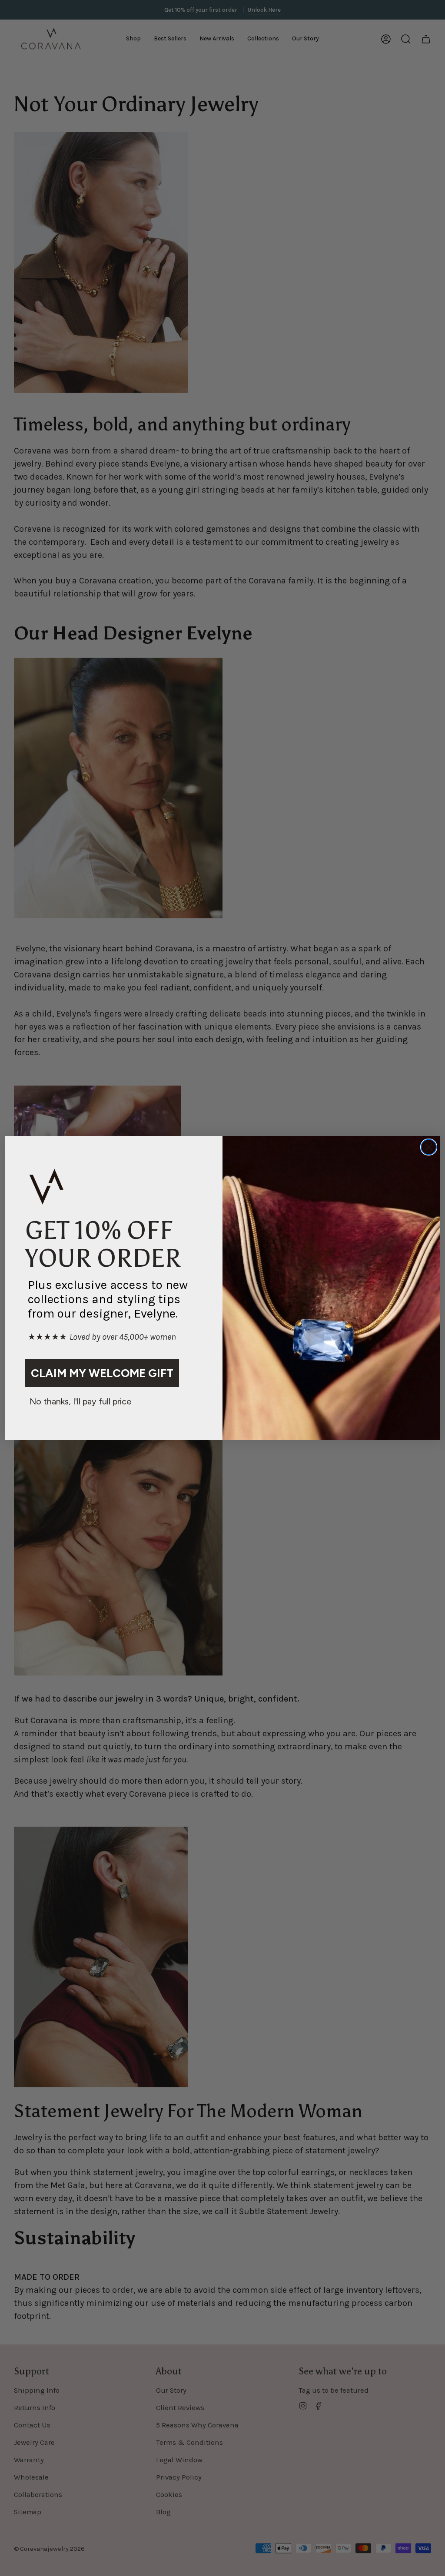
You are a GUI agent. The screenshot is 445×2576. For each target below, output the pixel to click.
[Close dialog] (429, 1147)
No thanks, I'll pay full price (80, 1401)
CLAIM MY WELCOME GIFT (102, 1373)
